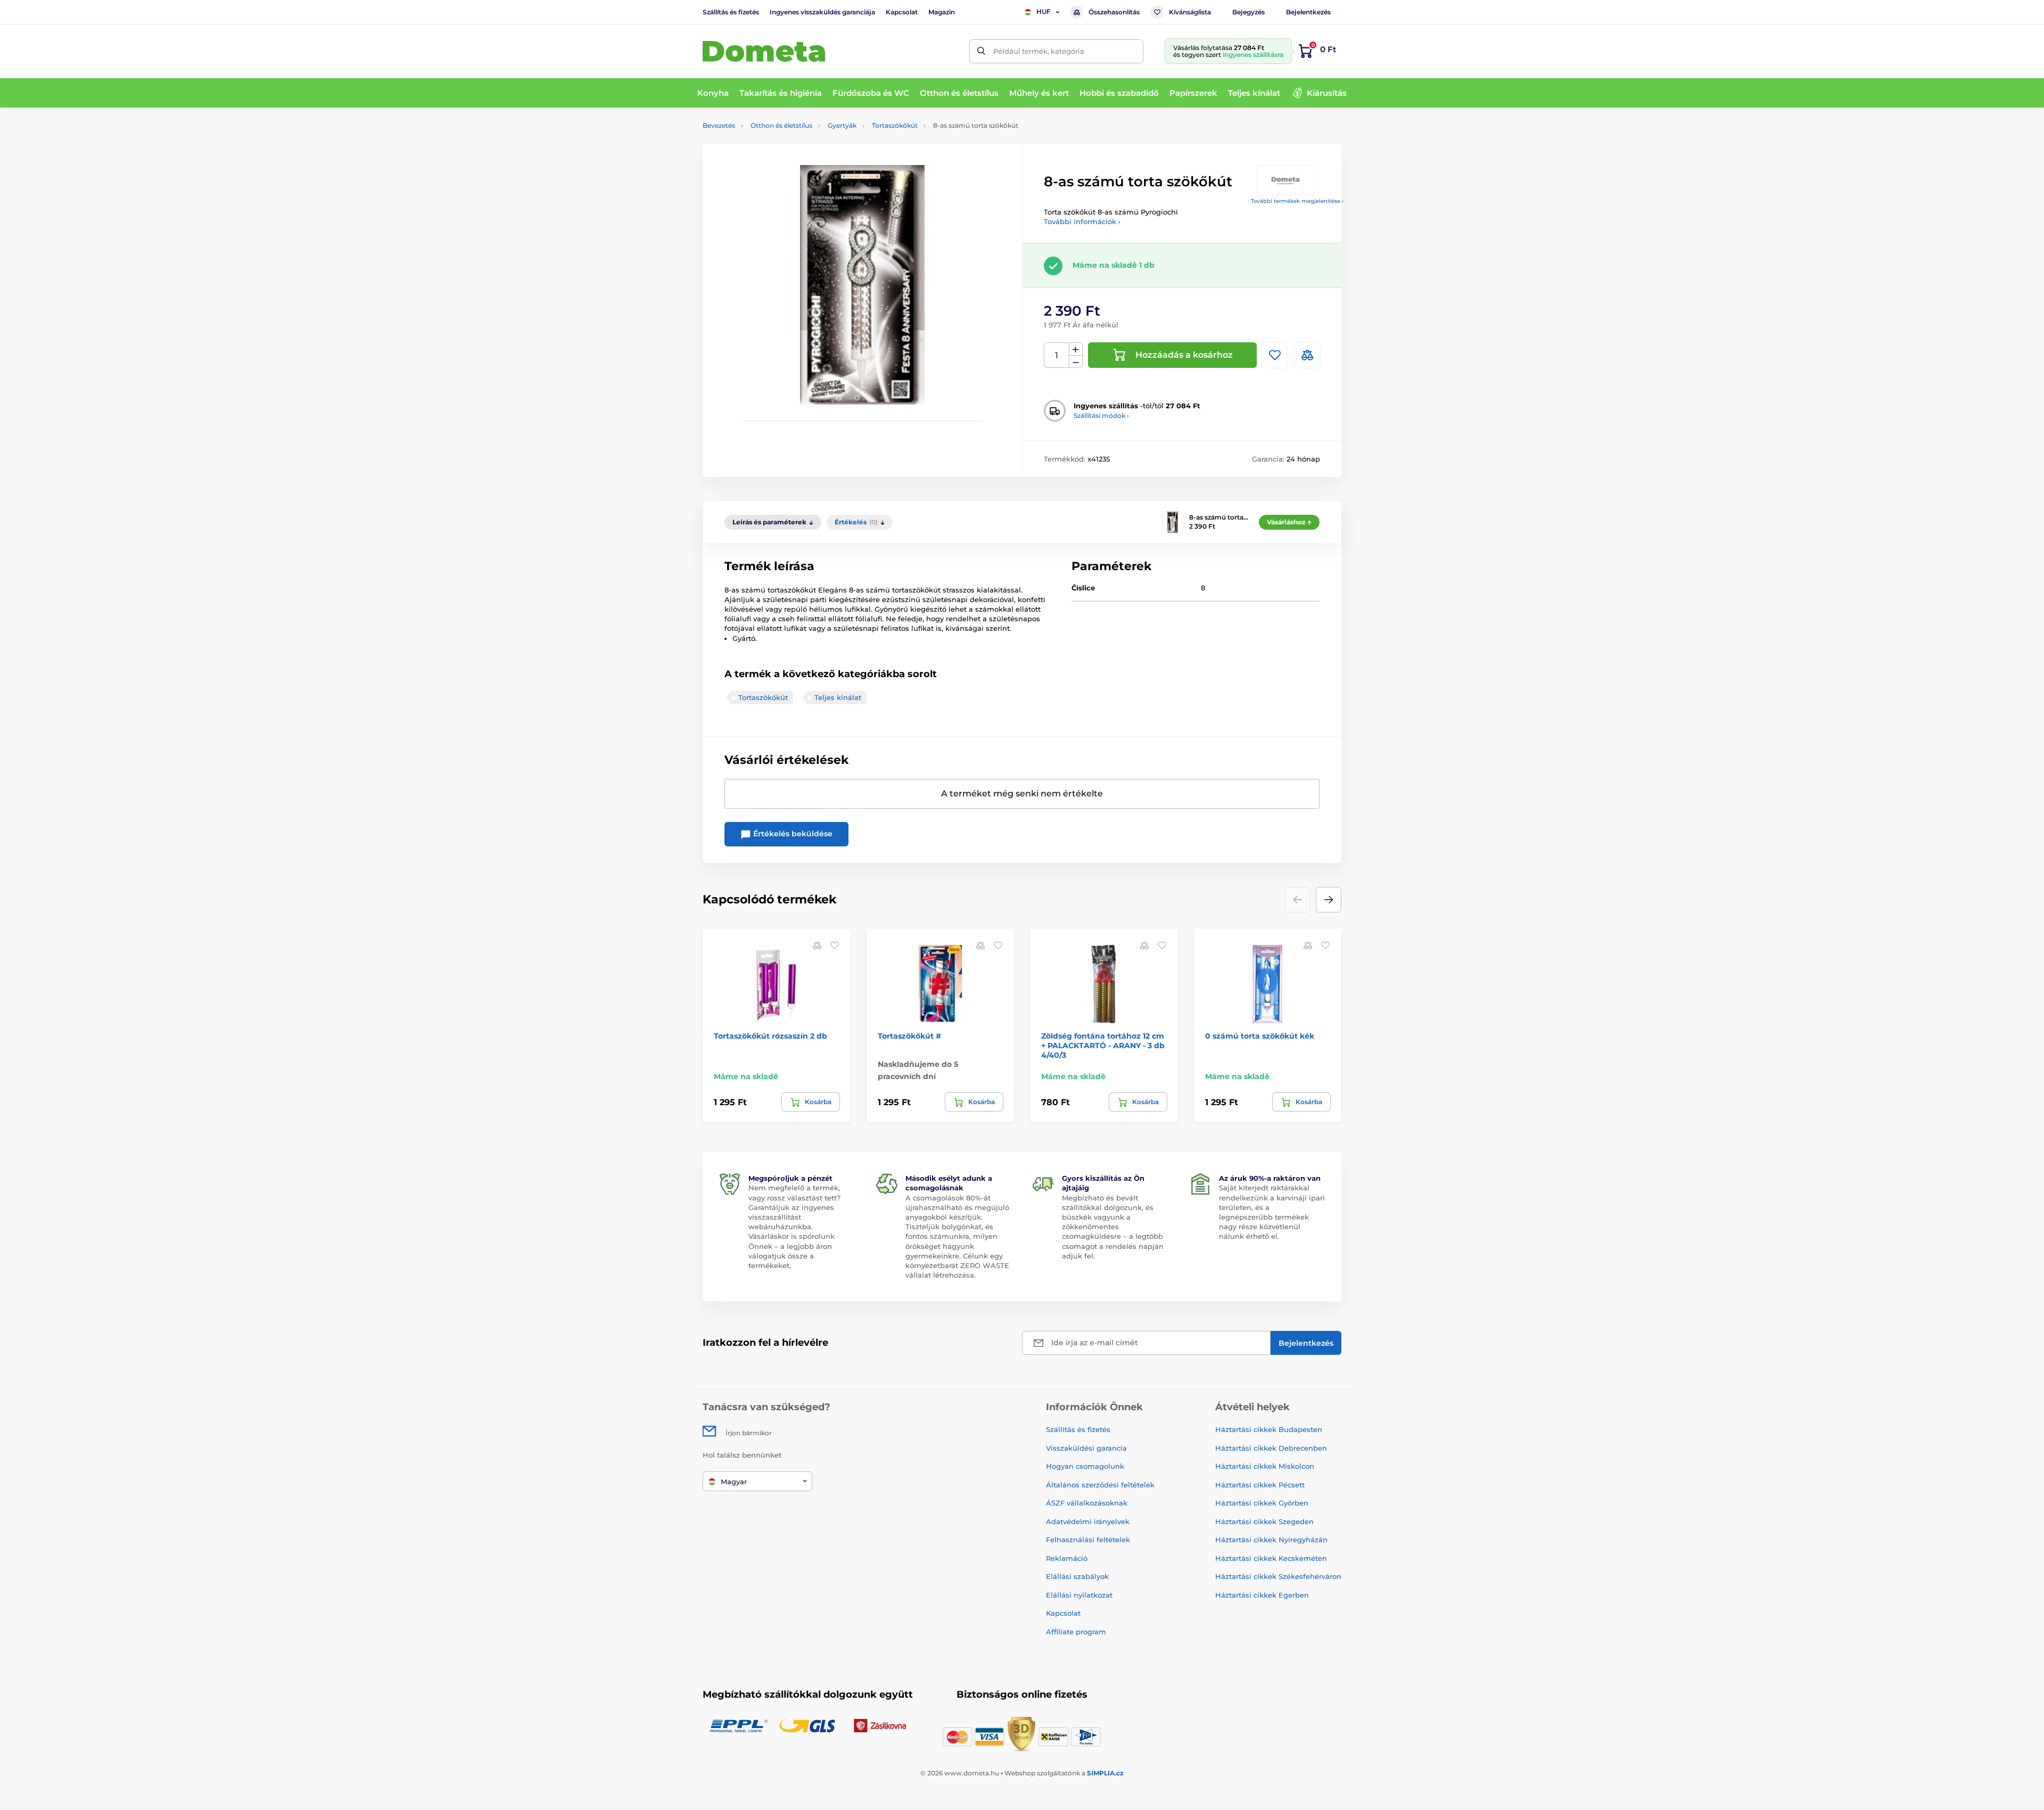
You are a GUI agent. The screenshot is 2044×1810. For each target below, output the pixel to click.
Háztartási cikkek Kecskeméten (1271, 1558)
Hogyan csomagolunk (1085, 1466)
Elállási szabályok (1077, 1576)
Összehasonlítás (1114, 12)
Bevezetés (719, 125)
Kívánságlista (1190, 12)
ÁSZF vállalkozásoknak (1087, 1503)
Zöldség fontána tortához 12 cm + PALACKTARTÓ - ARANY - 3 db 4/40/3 (1103, 1046)
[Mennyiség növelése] (1076, 349)
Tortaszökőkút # (909, 1036)
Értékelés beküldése (792, 834)
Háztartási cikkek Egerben (1262, 1595)
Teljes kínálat (838, 697)
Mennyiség (1057, 355)
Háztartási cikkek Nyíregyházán (1271, 1540)
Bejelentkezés (1308, 12)
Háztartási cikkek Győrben (1262, 1503)
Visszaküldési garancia (1086, 1448)
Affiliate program (1076, 1632)
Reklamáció (1067, 1558)
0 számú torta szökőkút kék (1260, 1036)
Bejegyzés (1248, 12)
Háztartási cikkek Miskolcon (1265, 1466)
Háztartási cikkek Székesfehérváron (1278, 1576)
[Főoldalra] (764, 51)
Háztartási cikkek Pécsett (1260, 1485)
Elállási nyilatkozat (1079, 1595)
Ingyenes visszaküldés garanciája (822, 12)
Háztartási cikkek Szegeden (1264, 1521)
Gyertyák (842, 125)
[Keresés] (981, 51)
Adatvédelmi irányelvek (1088, 1521)
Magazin (942, 12)
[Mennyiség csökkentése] (1076, 362)
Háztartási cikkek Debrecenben (1271, 1448)
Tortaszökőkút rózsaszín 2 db (770, 1036)
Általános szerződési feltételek (1100, 1485)
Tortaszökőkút (895, 125)
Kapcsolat (902, 12)
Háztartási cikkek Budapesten (1269, 1429)
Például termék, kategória (1039, 51)
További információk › (1082, 221)
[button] (1329, 900)
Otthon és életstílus (781, 125)
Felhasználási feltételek (1088, 1540)
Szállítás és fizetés (731, 12)
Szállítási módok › (1101, 416)
